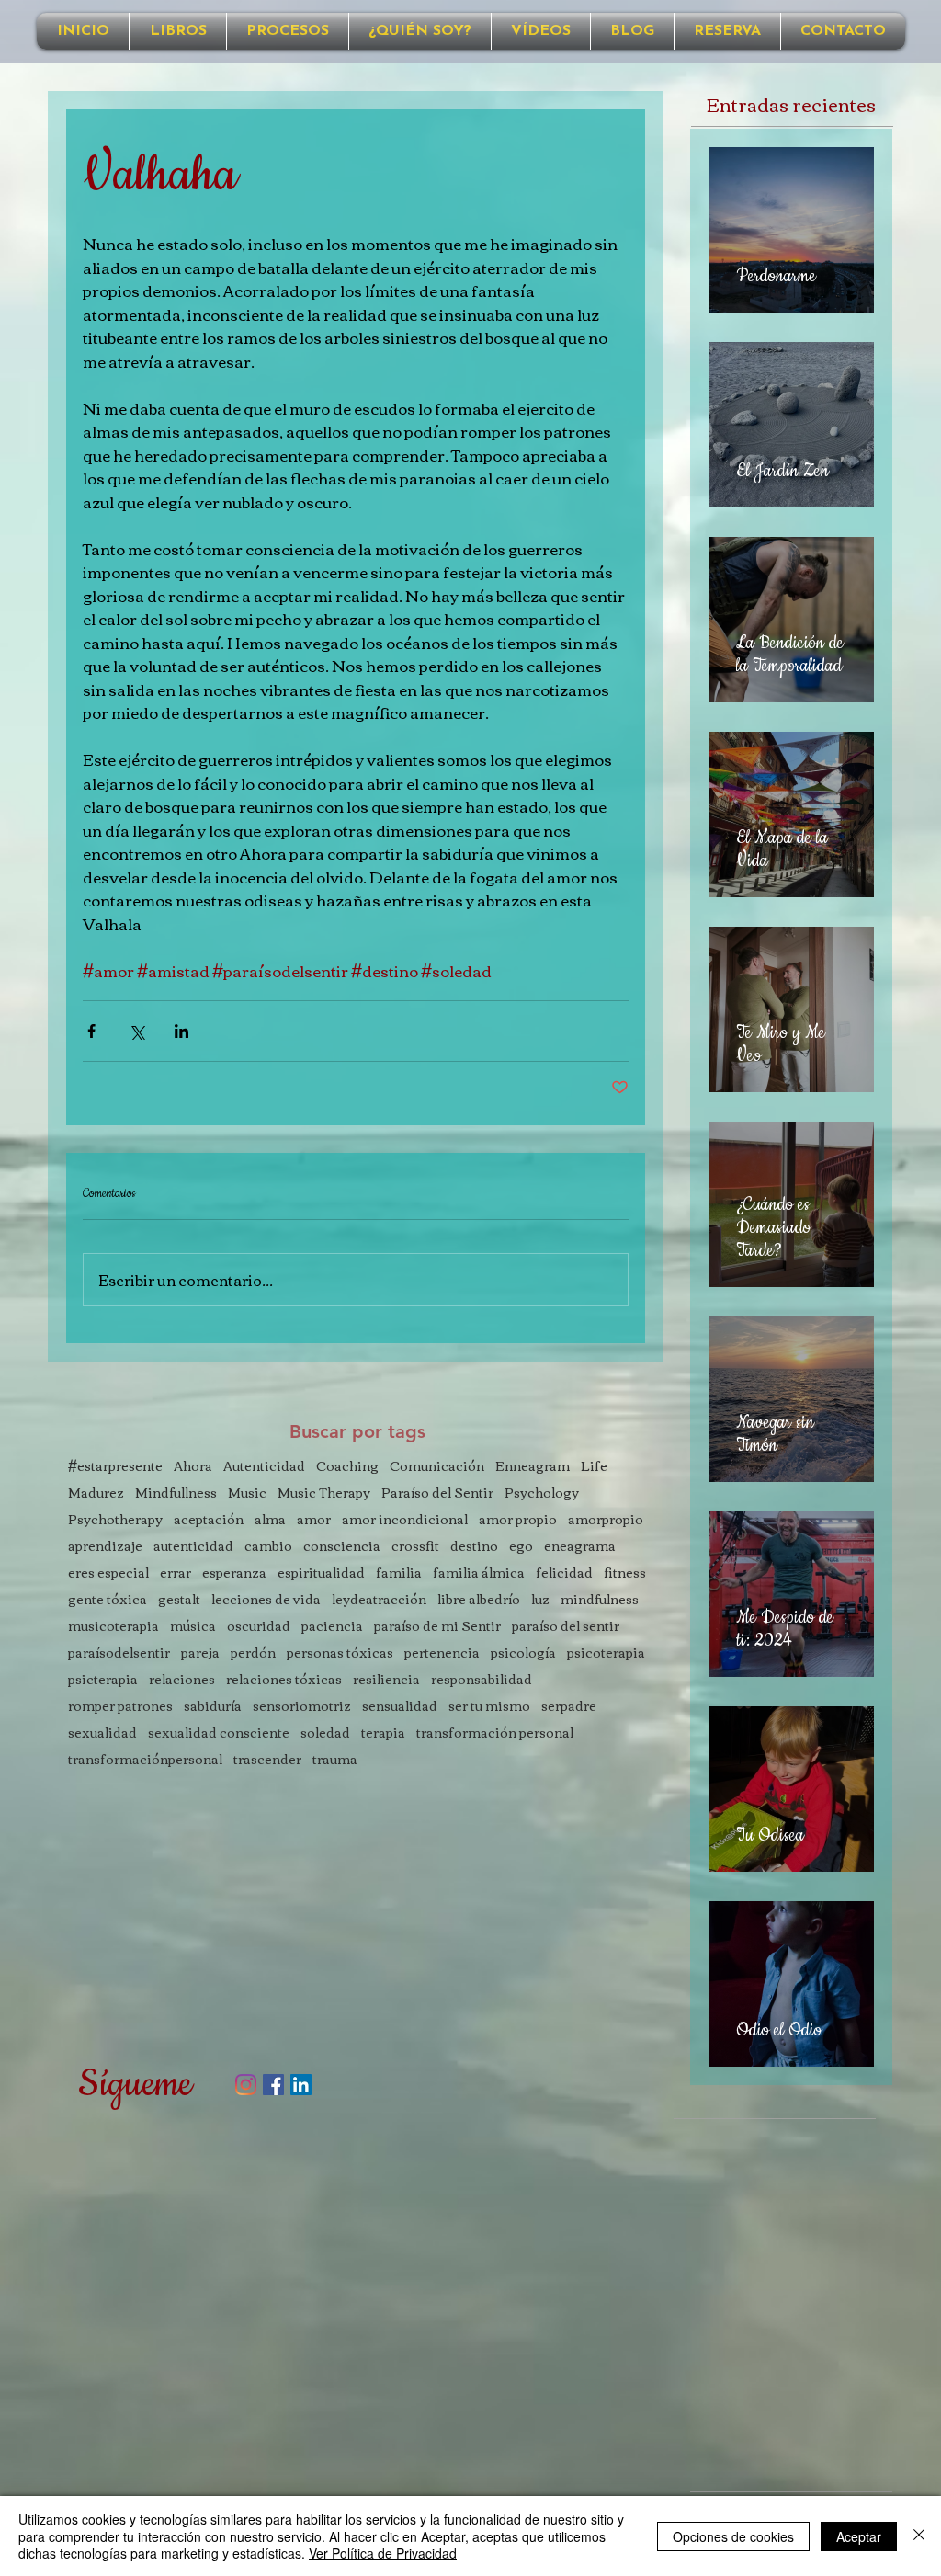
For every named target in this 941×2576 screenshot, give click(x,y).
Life (594, 1466)
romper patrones (120, 1706)
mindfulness (600, 1599)
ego (521, 1546)
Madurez (96, 1493)
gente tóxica (108, 1599)
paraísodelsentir (119, 1653)
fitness (625, 1573)
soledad (325, 1733)
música (193, 1626)
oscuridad (259, 1626)
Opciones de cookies (733, 2536)
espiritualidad (321, 1573)
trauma (335, 1759)
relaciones (182, 1679)
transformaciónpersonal (145, 1759)
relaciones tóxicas (284, 1679)
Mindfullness (176, 1493)
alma (270, 1519)
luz (540, 1599)
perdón (253, 1653)
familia (399, 1573)
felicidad (564, 1573)
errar (176, 1573)
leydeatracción (379, 1599)
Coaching (347, 1466)
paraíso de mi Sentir (437, 1626)
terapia (383, 1733)
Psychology (542, 1493)
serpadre (569, 1706)
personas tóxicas (340, 1653)
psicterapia (103, 1679)
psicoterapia (606, 1653)
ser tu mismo (489, 1706)
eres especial (108, 1573)
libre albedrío (479, 1599)
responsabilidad (482, 1679)
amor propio (518, 1519)
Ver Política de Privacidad (383, 2553)
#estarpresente (115, 1466)
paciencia (332, 1626)
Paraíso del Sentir (437, 1493)
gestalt (179, 1599)
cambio (268, 1546)
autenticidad (193, 1546)
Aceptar (859, 2536)
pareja (200, 1653)
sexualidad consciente (219, 1733)
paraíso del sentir (566, 1626)
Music (247, 1493)
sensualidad (400, 1706)
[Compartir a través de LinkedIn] (181, 1031)
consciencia (342, 1546)
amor (314, 1519)
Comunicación (437, 1466)
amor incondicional (405, 1519)
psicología (523, 1653)
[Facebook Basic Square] (273, 2085)
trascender (267, 1759)
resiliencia (386, 1679)
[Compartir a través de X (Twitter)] (136, 1031)
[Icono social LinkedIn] (301, 2085)
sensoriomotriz (302, 1706)
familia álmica (479, 1573)
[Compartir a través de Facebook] (91, 1031)
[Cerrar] (919, 2536)
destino (474, 1546)
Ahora (193, 1466)
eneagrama (580, 1546)
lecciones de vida (266, 1599)
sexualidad (102, 1733)
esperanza (234, 1573)
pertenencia (442, 1653)
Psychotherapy (115, 1519)
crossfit (415, 1546)
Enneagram (533, 1466)
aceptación (209, 1519)
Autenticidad (264, 1466)
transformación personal (495, 1733)
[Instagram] (246, 2085)
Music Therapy (324, 1493)
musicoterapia (113, 1626)
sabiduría (213, 1706)
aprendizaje (105, 1546)
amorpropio (606, 1519)
